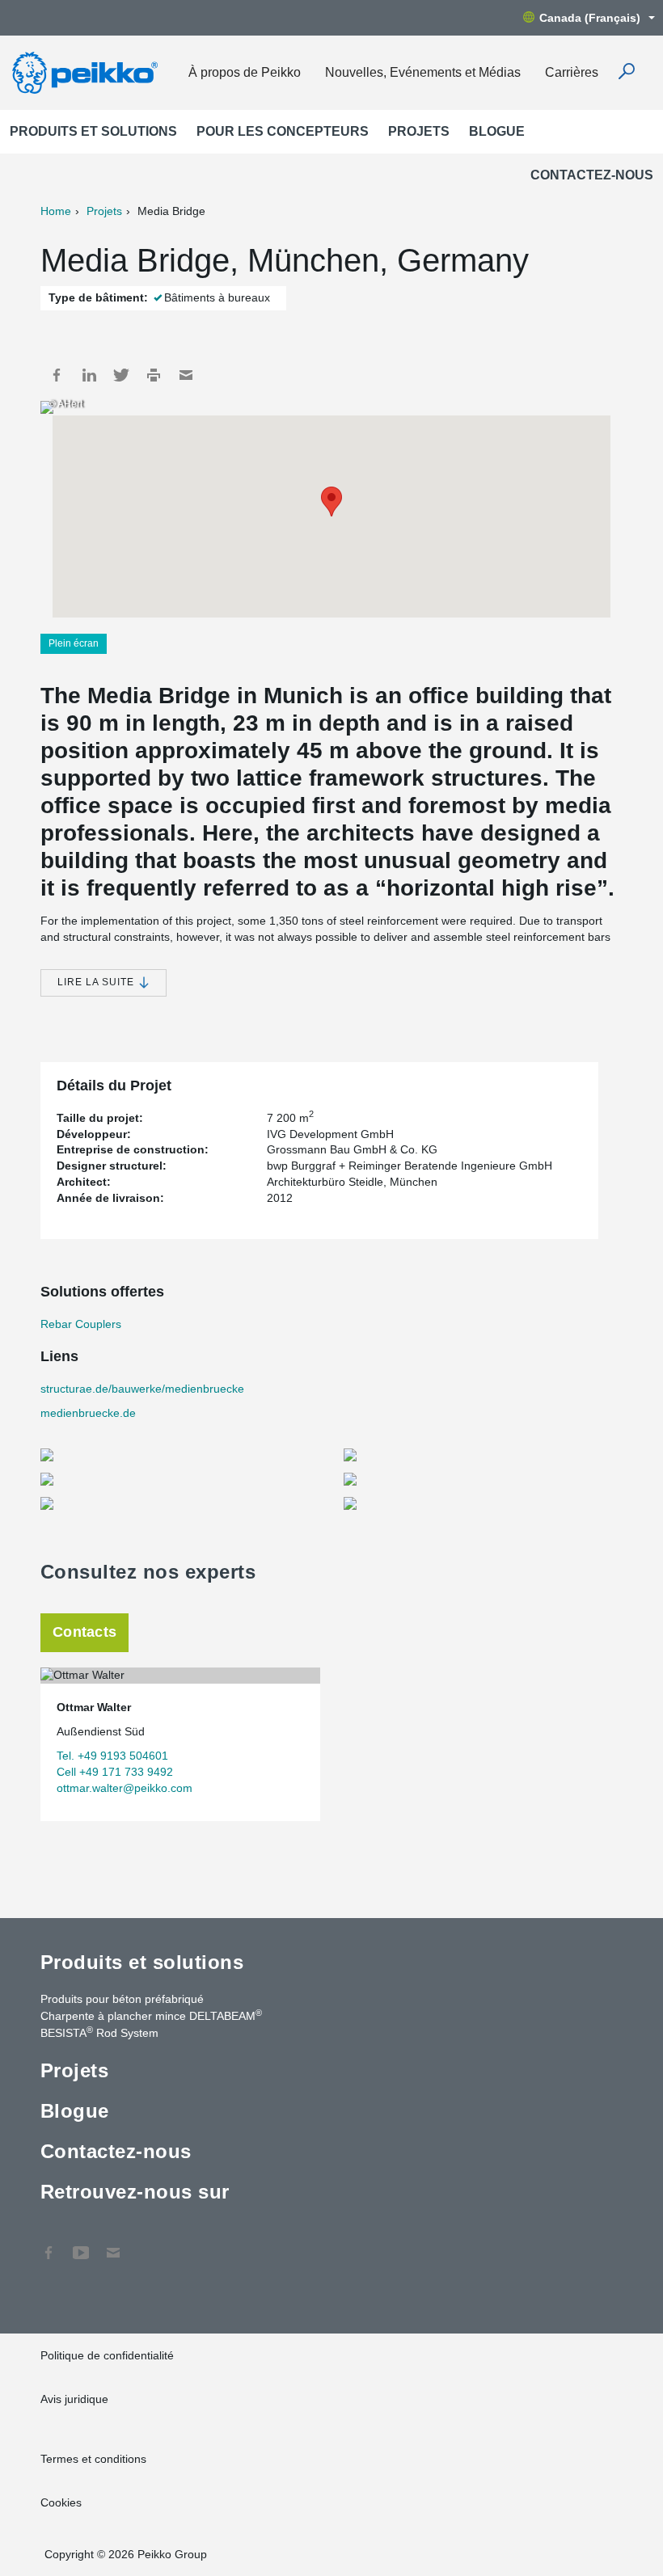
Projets (419, 131)
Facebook (57, 375)
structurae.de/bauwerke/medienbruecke (142, 1389)
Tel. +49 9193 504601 (112, 1756)
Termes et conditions (95, 2459)
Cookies (61, 2502)
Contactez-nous (592, 175)
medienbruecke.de (88, 1413)
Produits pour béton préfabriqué (122, 1999)
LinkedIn (89, 375)
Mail (186, 375)
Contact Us (113, 2245)
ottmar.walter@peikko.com (125, 1788)
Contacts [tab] (84, 1632)
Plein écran (74, 643)
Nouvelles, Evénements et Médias (423, 72)
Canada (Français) (590, 18)
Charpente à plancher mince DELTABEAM (151, 2015)
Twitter (121, 375)
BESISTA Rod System (99, 2032)
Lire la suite (97, 982)
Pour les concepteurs (283, 131)
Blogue (497, 131)
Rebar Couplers (81, 1324)
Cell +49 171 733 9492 (115, 1772)
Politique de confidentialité (107, 2355)
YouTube (81, 2245)
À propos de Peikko (245, 72)
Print (154, 375)
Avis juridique (74, 2399)
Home (56, 211)
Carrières (572, 72)
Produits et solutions (93, 131)
